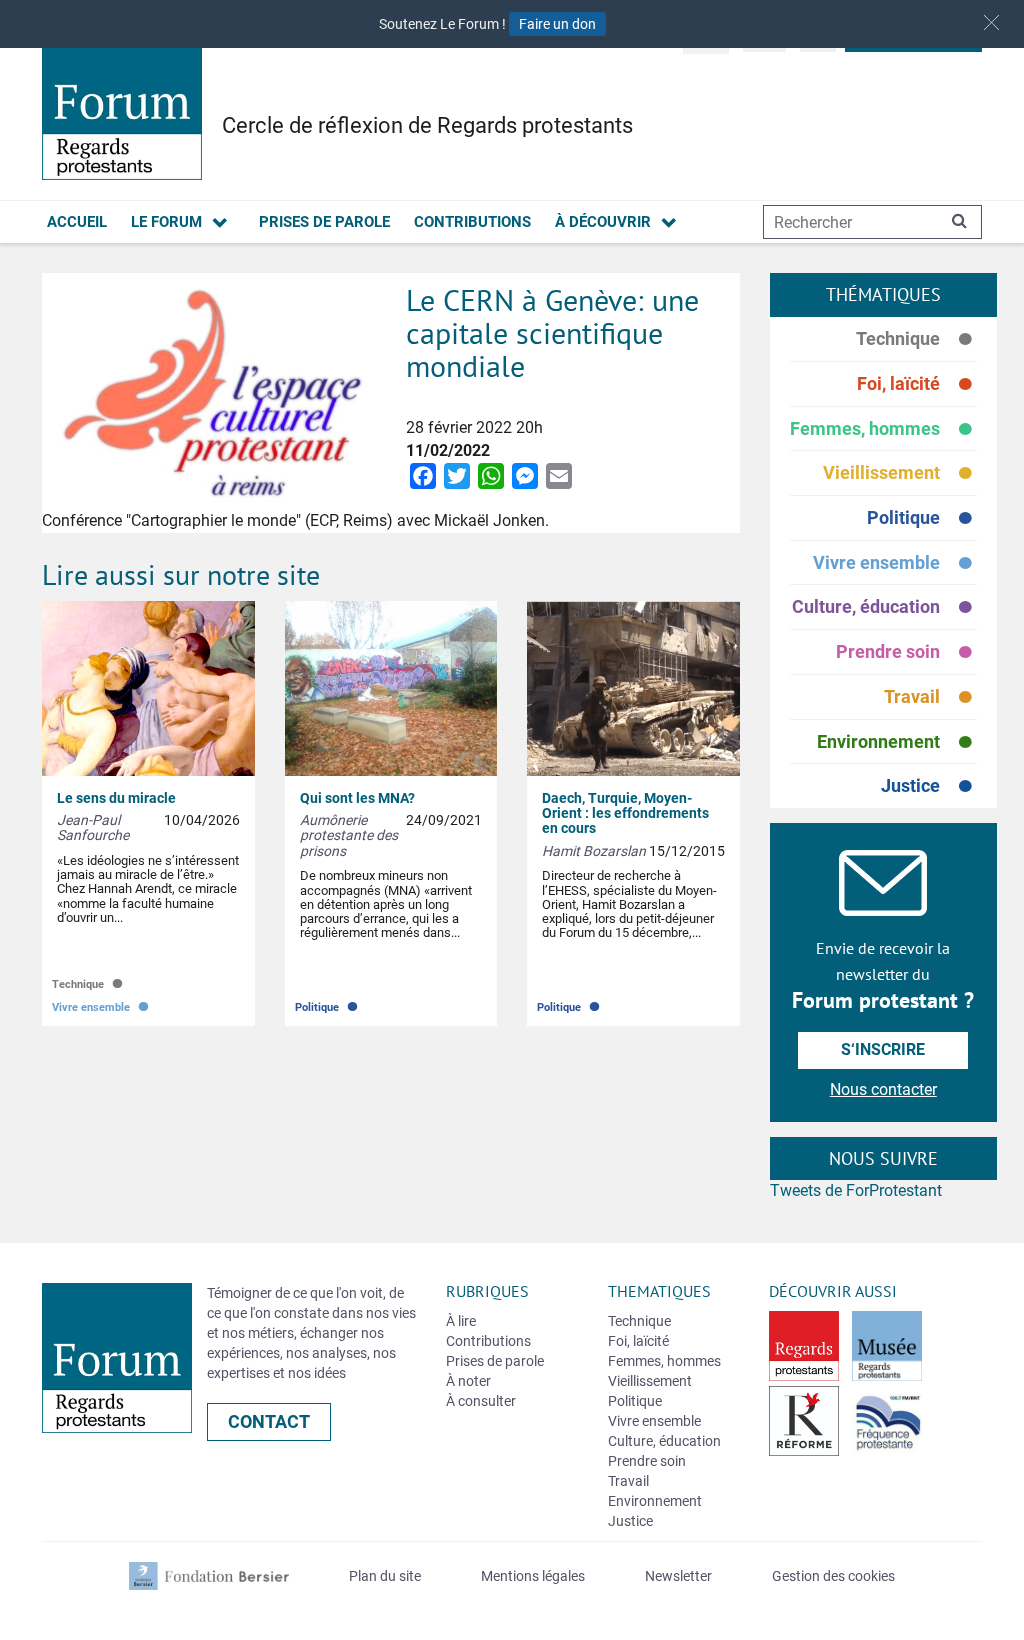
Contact (269, 1421)
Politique (922, 518)
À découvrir (603, 222)
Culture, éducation (884, 607)
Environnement (897, 742)
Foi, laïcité (917, 384)
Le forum (166, 222)
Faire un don (557, 24)
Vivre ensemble (895, 563)
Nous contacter (883, 1089)
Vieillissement (900, 473)
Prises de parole (324, 222)
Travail (930, 697)
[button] (991, 22)
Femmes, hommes (883, 429)
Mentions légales (533, 1576)
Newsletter (678, 1576)
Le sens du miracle (116, 798)
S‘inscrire (883, 1049)
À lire (461, 1321)
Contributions (472, 222)
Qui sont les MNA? (357, 798)
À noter (468, 1381)
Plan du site (385, 1576)
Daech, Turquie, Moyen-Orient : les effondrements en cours (625, 813)
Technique (916, 339)
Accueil (77, 222)
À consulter (481, 1401)
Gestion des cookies (833, 1576)
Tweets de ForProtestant (856, 1190)
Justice (929, 786)
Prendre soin (906, 652)
